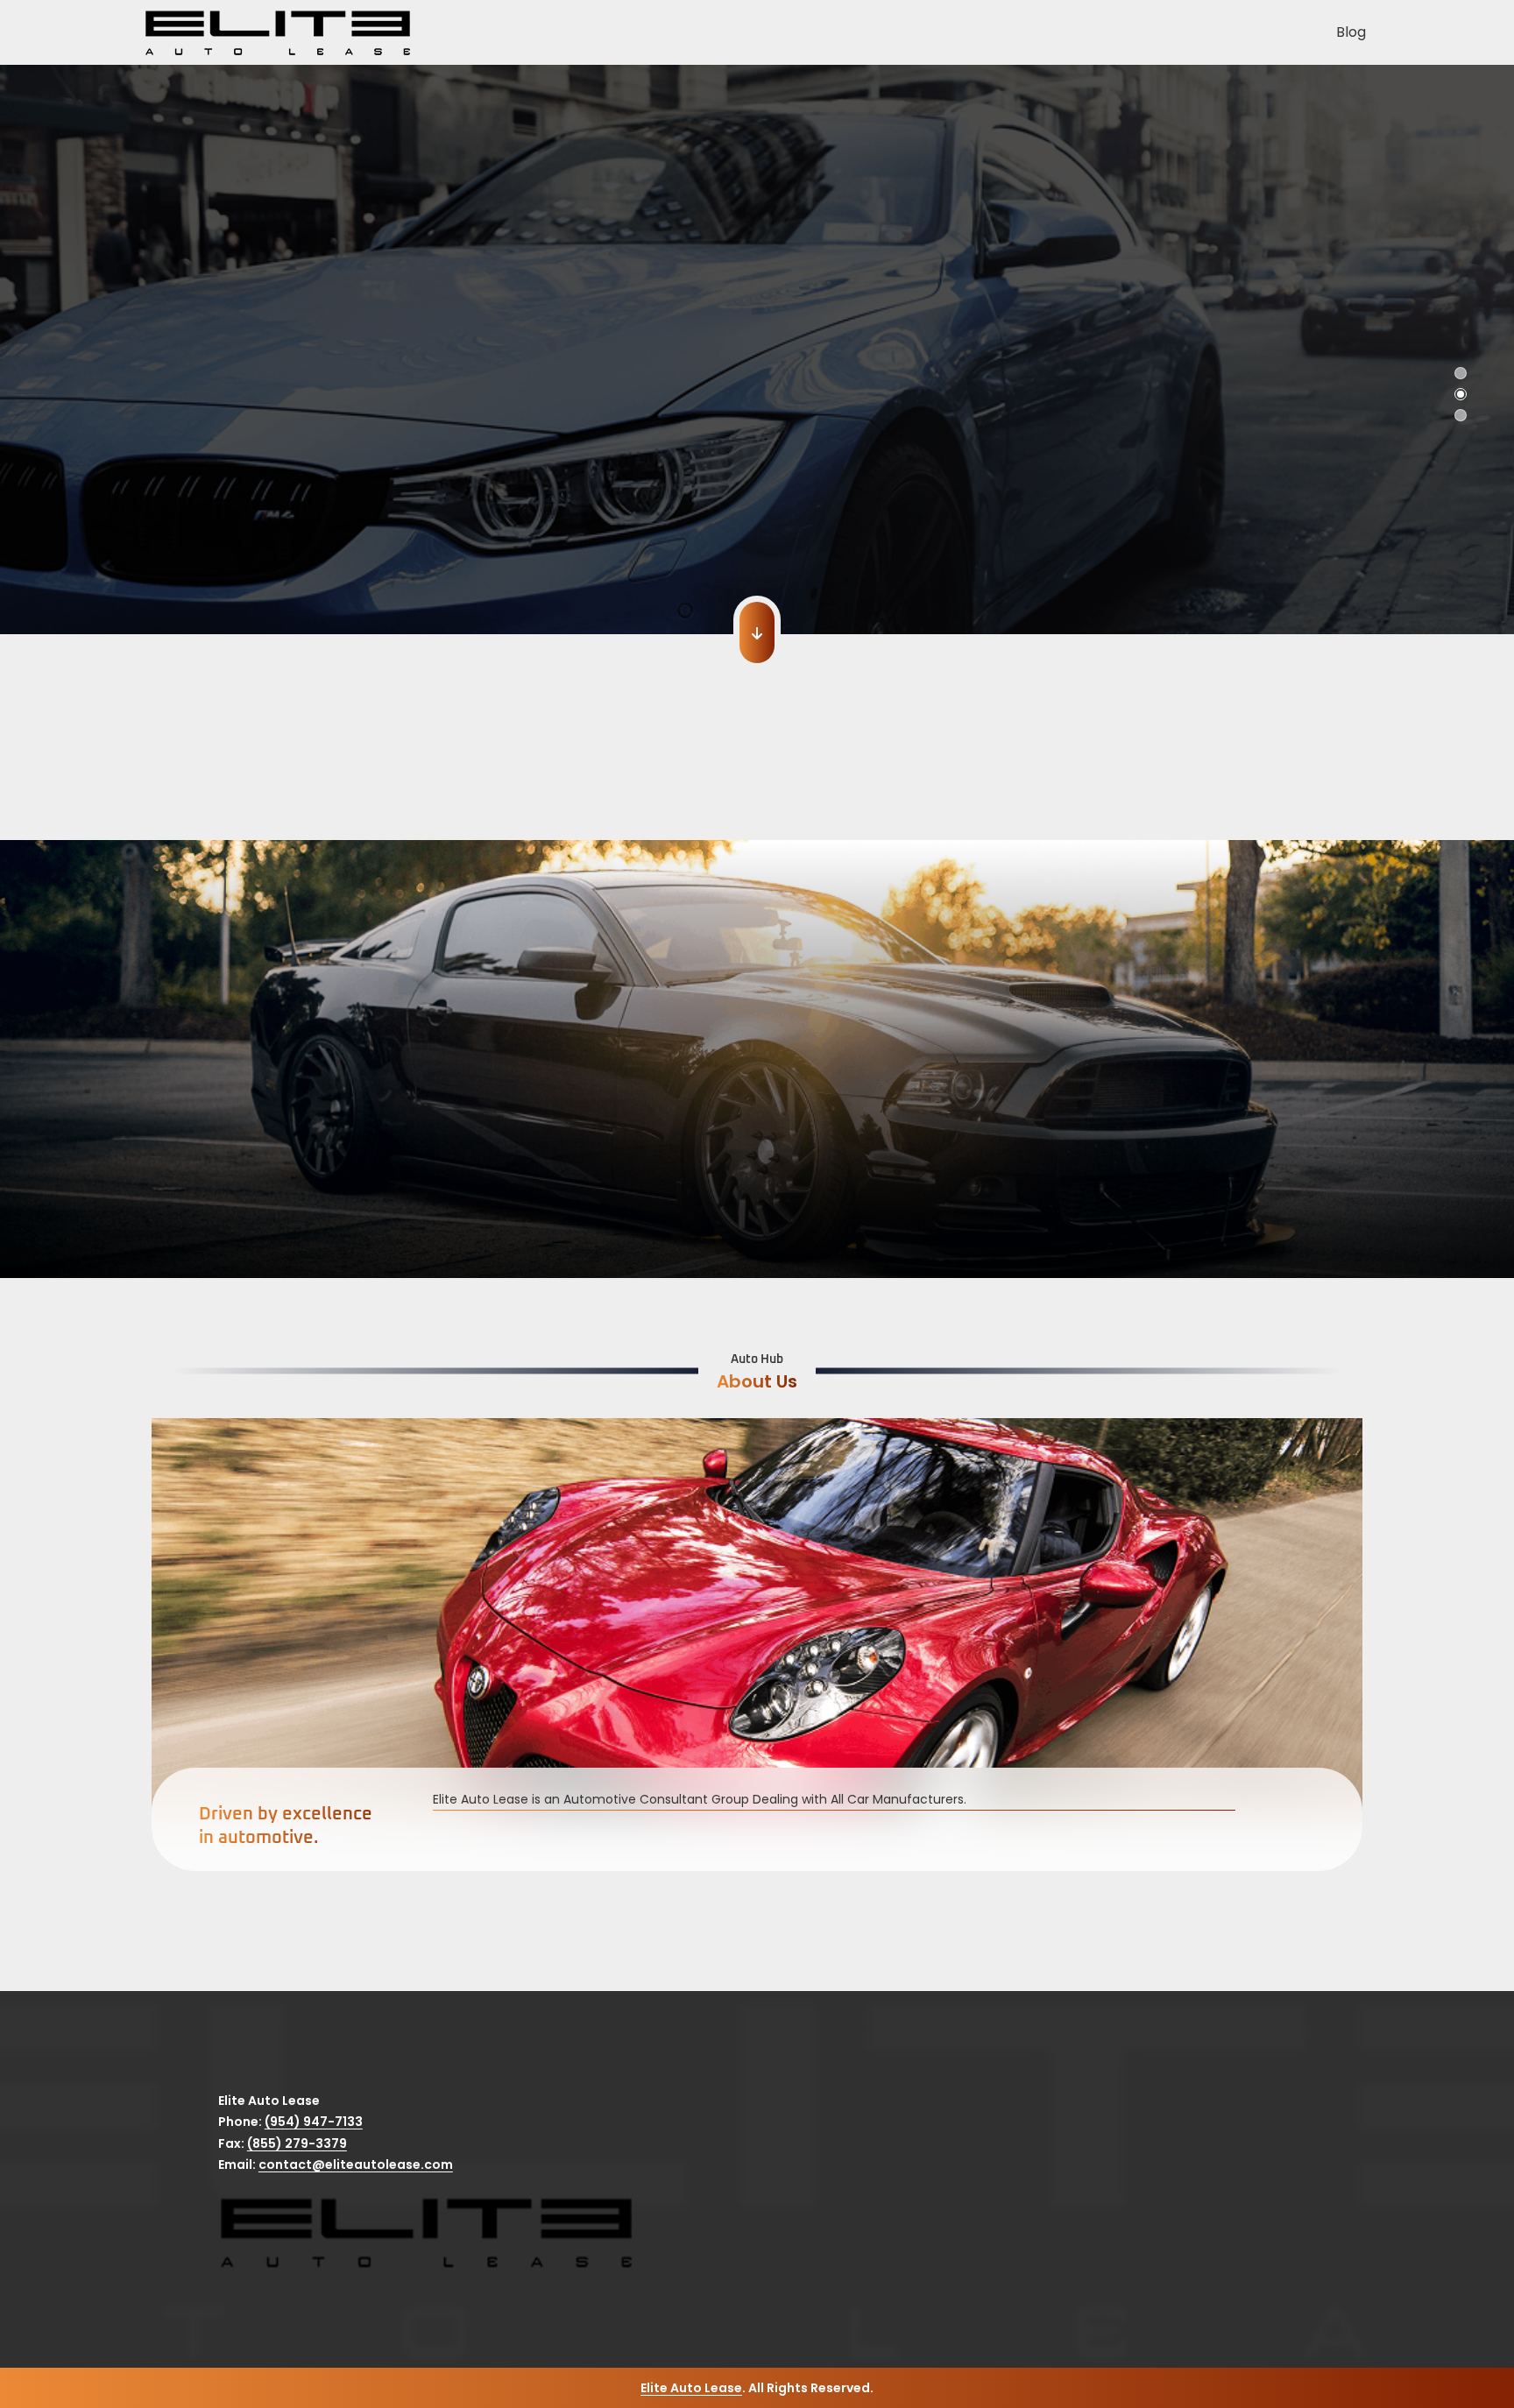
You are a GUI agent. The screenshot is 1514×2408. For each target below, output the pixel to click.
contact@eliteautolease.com (356, 2164)
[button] (26, 367)
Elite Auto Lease (691, 2388)
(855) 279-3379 (297, 2143)
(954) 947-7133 (314, 2122)
